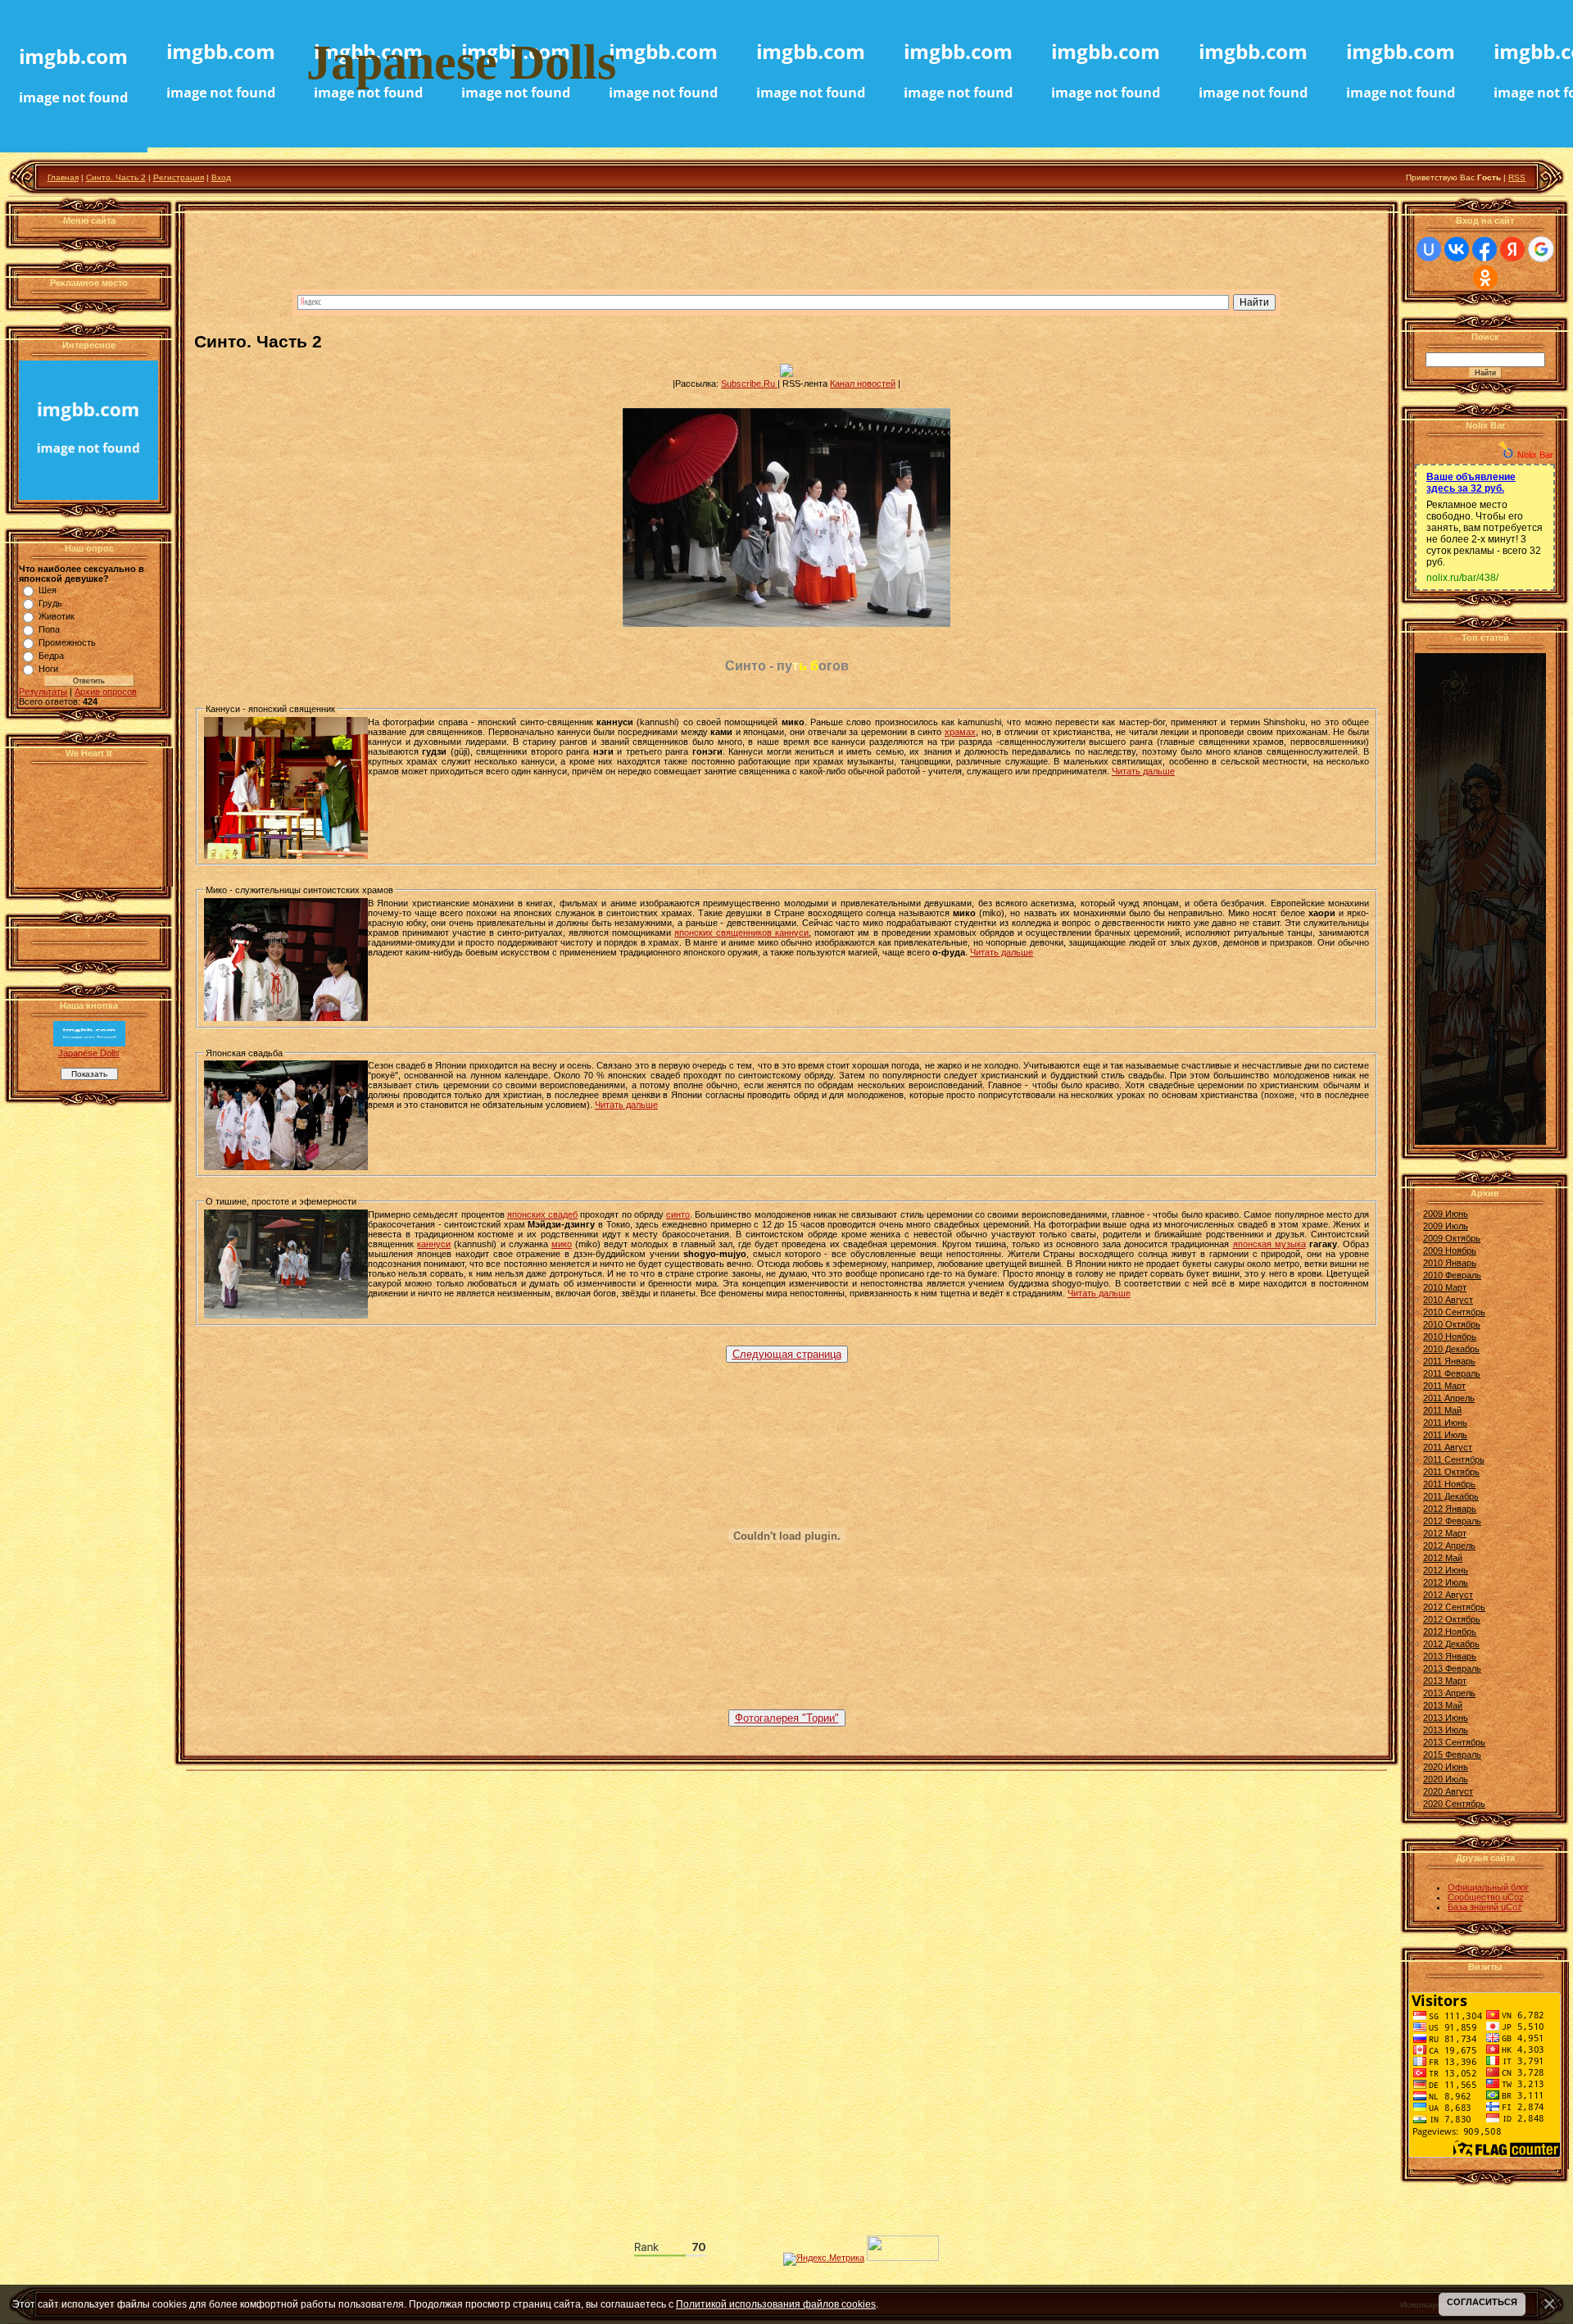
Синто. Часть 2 (116, 177)
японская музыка (1269, 1244)
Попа (49, 629)
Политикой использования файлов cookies (776, 2304)
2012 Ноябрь (1450, 1632)
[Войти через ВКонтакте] (1457, 249)
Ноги (48, 669)
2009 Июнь (1446, 1214)
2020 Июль (1446, 1779)
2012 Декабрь (1451, 1644)
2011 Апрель (1449, 1398)
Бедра (51, 656)
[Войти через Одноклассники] (1485, 278)
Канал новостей (863, 384)
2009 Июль (1446, 1226)
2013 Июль (1446, 1730)
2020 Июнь (1446, 1767)
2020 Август (1448, 1791)
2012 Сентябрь (1454, 1607)
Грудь (50, 603)
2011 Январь (1449, 1361)
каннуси (434, 1244)
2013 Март (1445, 1681)
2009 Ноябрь (1450, 1251)
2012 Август (1448, 1595)
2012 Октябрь (1452, 1619)
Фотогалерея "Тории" (787, 1718)
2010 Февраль (1452, 1275)
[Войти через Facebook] (1485, 249)
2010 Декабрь (1451, 1349)
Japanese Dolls (89, 1053)
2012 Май (1443, 1558)
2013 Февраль (1452, 1668)
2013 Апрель (1449, 1693)
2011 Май (1442, 1410)
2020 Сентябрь (1454, 1804)
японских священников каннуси (741, 933)
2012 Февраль (1452, 1521)
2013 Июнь (1446, 1718)
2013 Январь (1450, 1656)
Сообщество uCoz (1486, 1897)
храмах (960, 732)
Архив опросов (106, 692)
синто (678, 1214)
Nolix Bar (1535, 455)
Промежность (67, 642)
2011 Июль (1445, 1435)
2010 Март (1445, 1287)
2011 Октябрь (1451, 1472)
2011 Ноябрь (1449, 1484)
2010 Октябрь (1452, 1324)
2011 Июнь (1445, 1423)
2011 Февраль (1452, 1373)
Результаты (43, 692)
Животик (57, 616)
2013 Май (1443, 1705)
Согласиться (1482, 2302)
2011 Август (1448, 1447)
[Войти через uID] (1429, 249)
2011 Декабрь (1451, 1496)
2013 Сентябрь (1454, 1742)
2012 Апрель (1449, 1546)
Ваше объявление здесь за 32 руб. (1471, 483)
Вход (221, 177)
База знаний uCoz (1485, 1907)
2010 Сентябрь (1454, 1312)
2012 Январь (1450, 1509)
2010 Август (1448, 1300)
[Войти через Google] (1541, 249)
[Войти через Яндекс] (1512, 249)
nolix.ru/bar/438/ (1462, 578)
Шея (48, 590)
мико (562, 1244)
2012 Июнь (1446, 1570)
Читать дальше (1143, 771)
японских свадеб (542, 1214)
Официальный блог (1488, 1887)
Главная (63, 177)
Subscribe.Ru (749, 384)
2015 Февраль (1452, 1754)
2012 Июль (1446, 1582)
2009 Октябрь (1452, 1238)
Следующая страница (787, 1354)
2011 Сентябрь (1454, 1459)
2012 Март (1445, 1533)
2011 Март (1444, 1386)
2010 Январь (1450, 1263)
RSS (1517, 177)
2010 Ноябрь (1450, 1337)
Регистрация (179, 177)
